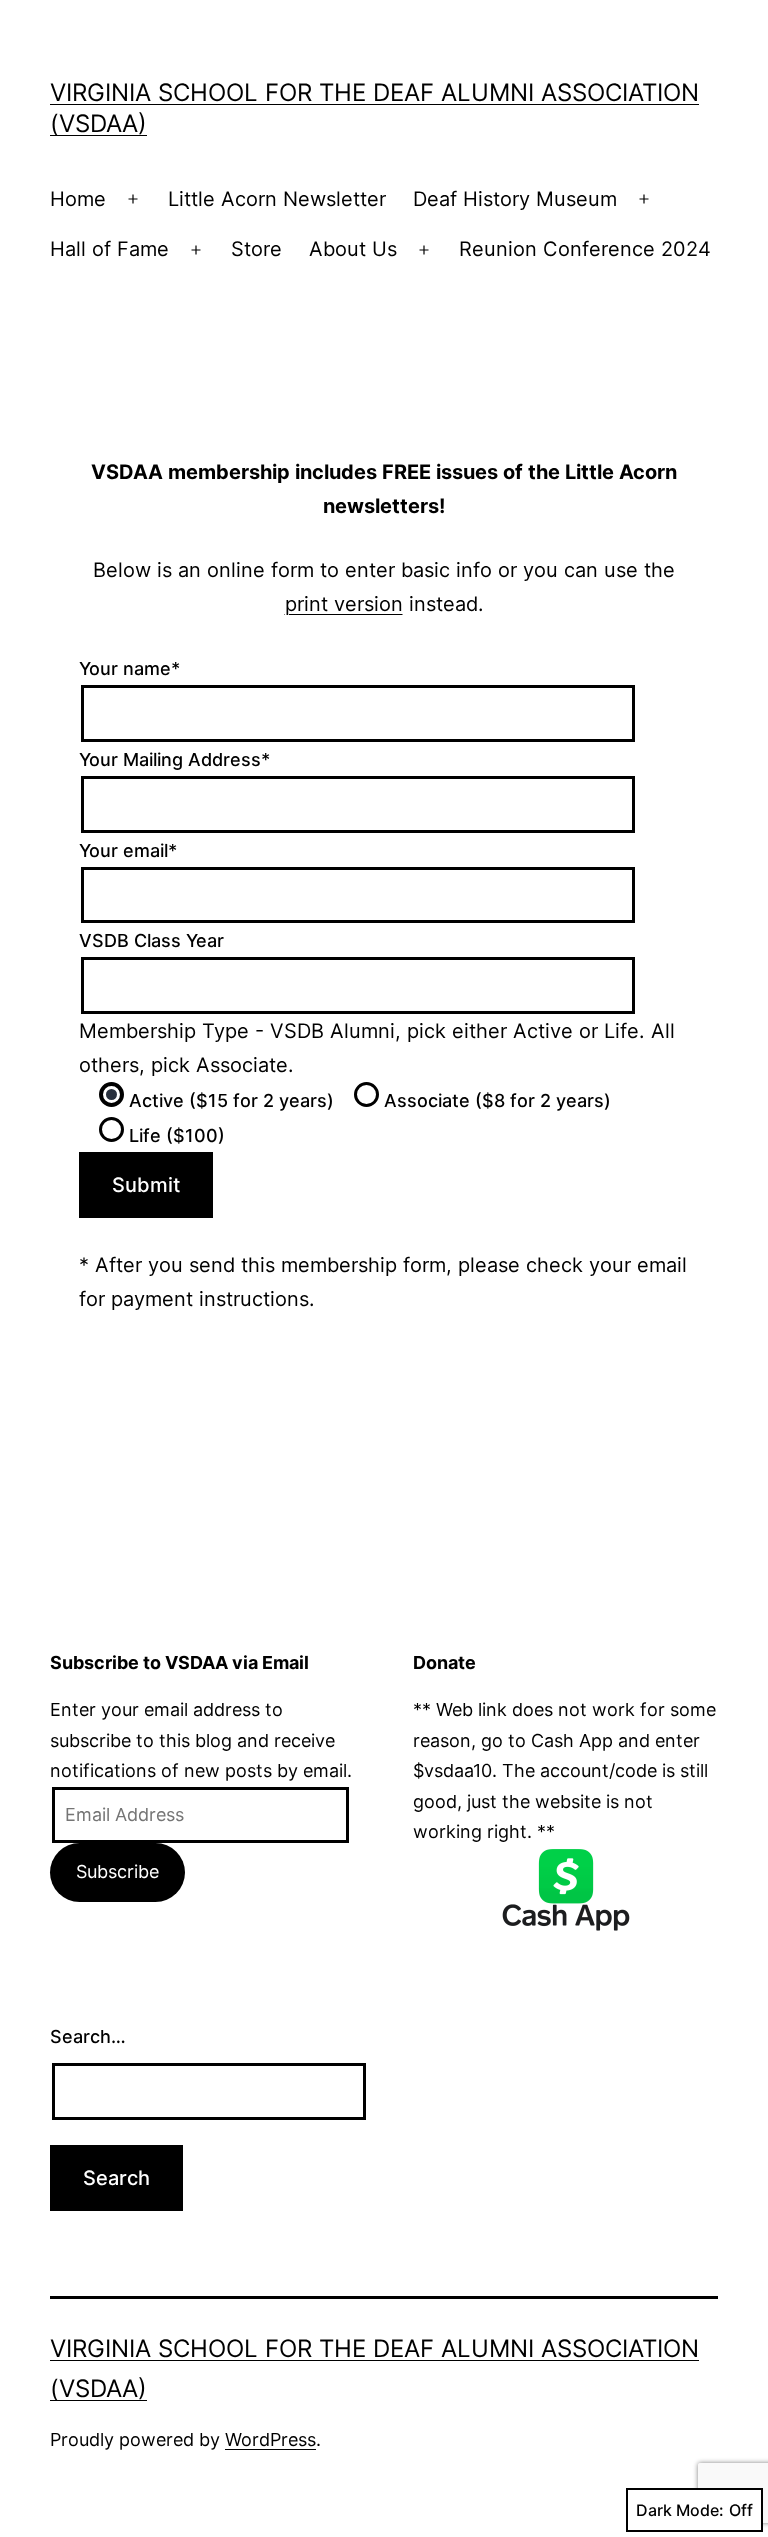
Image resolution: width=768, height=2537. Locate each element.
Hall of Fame (109, 249)
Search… (88, 2036)
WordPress (270, 2439)
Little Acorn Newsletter (277, 199)
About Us (353, 249)
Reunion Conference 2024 (585, 249)
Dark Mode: (680, 2510)
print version (344, 604)
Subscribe (117, 1871)
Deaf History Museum (515, 199)
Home (78, 199)
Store (256, 249)
